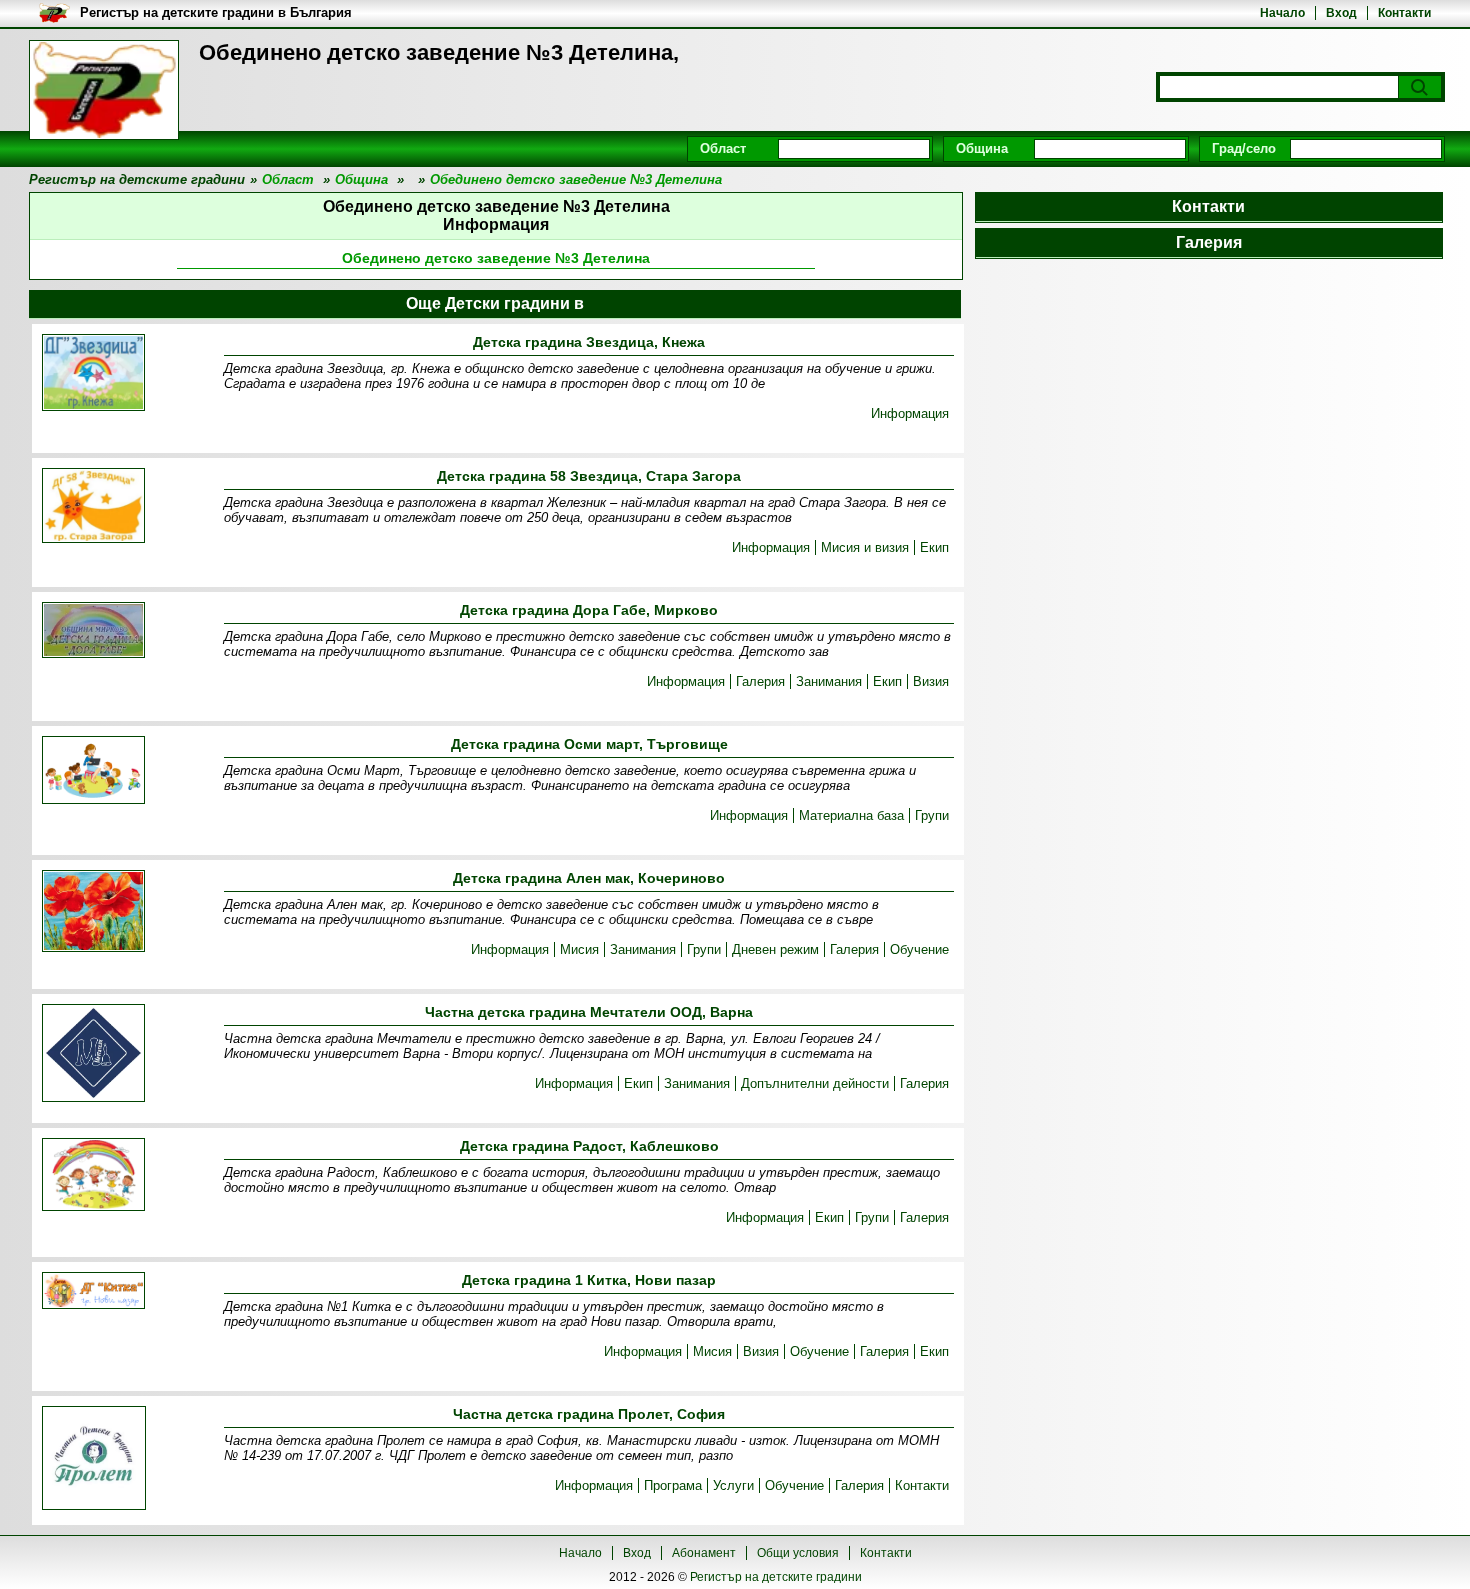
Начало (1282, 13)
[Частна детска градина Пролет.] (94, 1459)
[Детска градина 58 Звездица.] (94, 507)
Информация (910, 413)
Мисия (579, 949)
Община (982, 148)
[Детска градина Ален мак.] (94, 912)
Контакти (1404, 13)
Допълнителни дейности (815, 1083)
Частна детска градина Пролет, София (589, 1414)
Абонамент (704, 1553)
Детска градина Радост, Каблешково (589, 1146)
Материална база (851, 815)
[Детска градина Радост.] (94, 1176)
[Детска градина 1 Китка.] (94, 1292)
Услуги (733, 1485)
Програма (673, 1485)
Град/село (1244, 148)
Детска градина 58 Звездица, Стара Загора (589, 476)
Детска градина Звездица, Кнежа (589, 342)
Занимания (829, 681)
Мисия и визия (865, 547)
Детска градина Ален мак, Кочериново (589, 878)
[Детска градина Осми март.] (94, 771)
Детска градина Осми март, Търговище (589, 744)
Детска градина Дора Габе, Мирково (589, 610)
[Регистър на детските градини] (104, 90)
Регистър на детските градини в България (216, 12)
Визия (931, 681)
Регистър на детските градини (776, 1577)
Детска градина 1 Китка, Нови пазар (589, 1280)
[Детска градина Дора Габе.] (94, 631)
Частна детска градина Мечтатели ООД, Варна (589, 1012)
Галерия (760, 681)
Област (723, 148)
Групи (932, 815)
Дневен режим (775, 949)
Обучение (919, 949)
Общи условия (798, 1553)
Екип (934, 547)
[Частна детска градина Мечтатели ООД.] (94, 1054)
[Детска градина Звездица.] (94, 374)
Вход (1341, 13)
